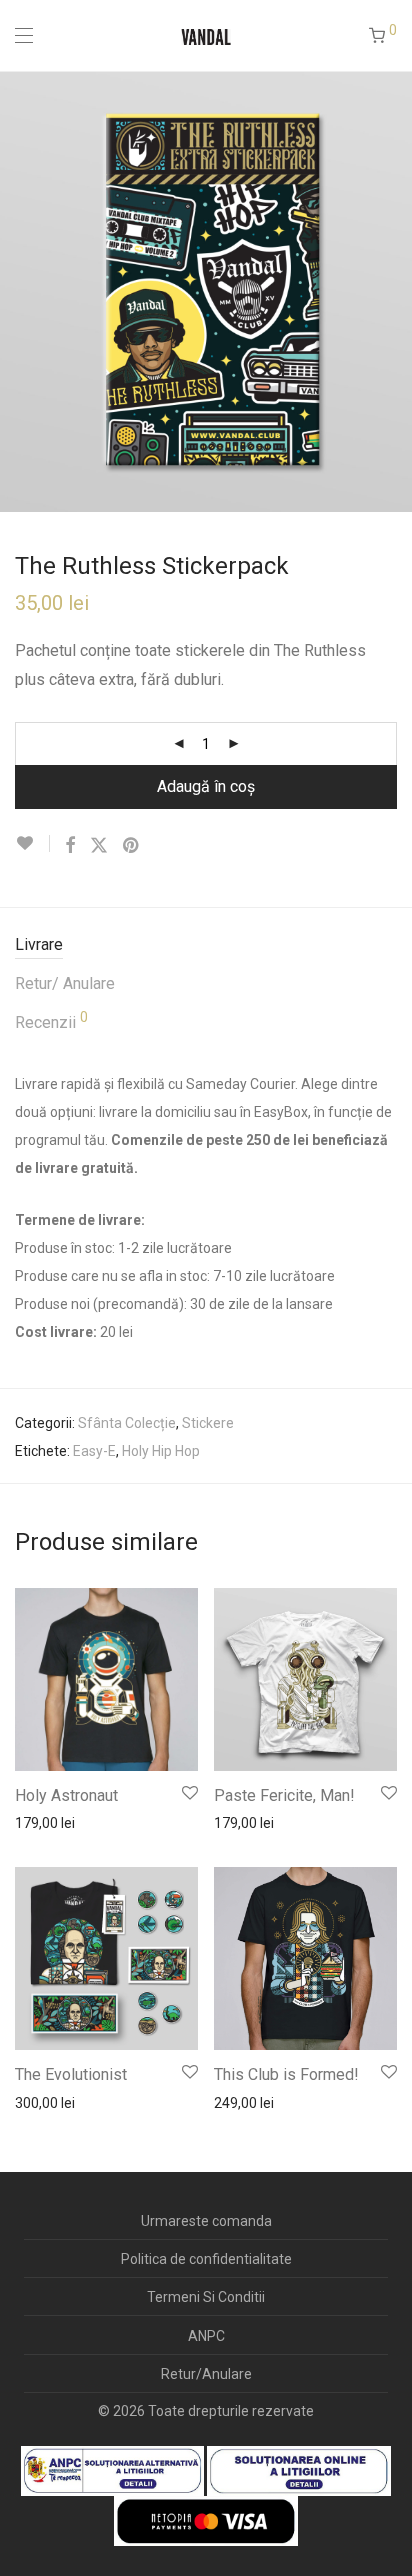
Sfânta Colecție (127, 1423)
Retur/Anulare (206, 2374)
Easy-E (94, 1451)
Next (393, 291)
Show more (41, 1822)
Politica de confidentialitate (206, 2259)
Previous (19, 291)
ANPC (206, 2336)
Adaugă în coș (206, 786)
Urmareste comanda (206, 2221)
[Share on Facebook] (70, 846)
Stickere (208, 1423)
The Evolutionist (71, 2074)
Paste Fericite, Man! (284, 1795)
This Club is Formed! (286, 2074)
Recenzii (51, 1021)
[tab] (206, 945)
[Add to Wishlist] (32, 843)
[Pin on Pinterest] (132, 846)
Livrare (39, 944)
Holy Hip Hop (161, 1451)
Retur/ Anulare (65, 983)
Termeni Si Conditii (206, 2297)
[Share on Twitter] (99, 846)
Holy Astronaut (66, 1795)
